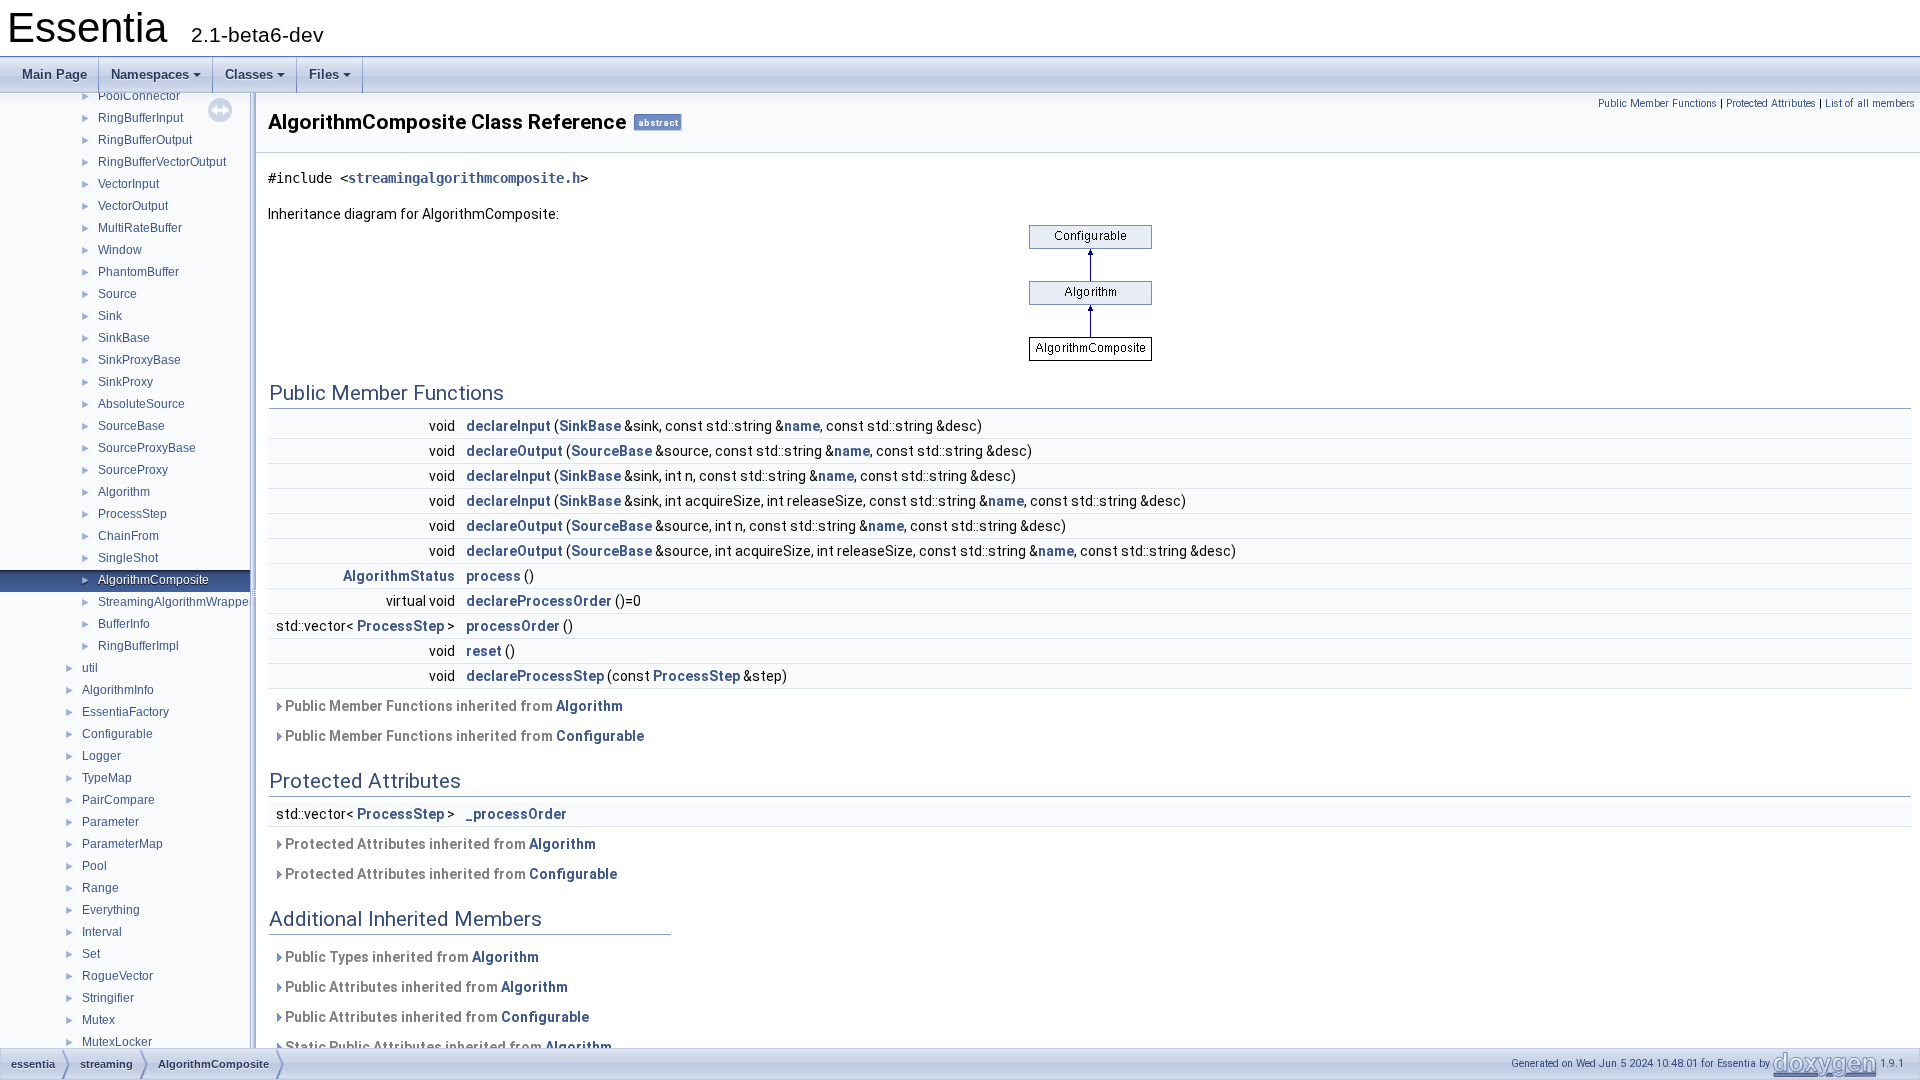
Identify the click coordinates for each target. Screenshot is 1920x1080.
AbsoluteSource (141, 404)
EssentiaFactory (125, 712)
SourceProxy (133, 470)
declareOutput (514, 451)
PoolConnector (139, 96)
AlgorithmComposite (153, 580)
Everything (111, 910)
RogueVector (117, 976)
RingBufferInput (140, 118)
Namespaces (150, 74)
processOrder (513, 626)
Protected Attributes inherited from (439, 844)
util (90, 668)
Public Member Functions (1657, 103)
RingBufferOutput (145, 140)
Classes (249, 74)
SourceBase (131, 426)
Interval (102, 932)
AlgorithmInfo (118, 690)
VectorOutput (133, 206)
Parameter (110, 822)
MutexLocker (117, 1042)
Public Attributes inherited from (425, 987)
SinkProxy (125, 382)
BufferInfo (124, 624)
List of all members (1870, 103)
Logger (101, 756)
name (802, 426)
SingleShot (128, 558)
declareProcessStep (535, 676)
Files (324, 74)
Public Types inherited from (410, 957)
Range (100, 888)
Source (117, 294)
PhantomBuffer (138, 272)
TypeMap (107, 778)
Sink (110, 316)
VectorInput (128, 184)
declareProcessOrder (539, 601)
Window (120, 250)
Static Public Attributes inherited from (447, 1047)
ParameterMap (122, 844)
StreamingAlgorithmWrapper (175, 602)
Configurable (117, 734)
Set (91, 954)
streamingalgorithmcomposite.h (464, 178)
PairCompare (118, 800)
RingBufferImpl (138, 646)
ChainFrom (128, 536)
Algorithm (124, 492)
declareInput (508, 426)
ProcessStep (132, 514)
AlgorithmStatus (399, 576)
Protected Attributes (1771, 103)
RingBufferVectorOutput (162, 162)
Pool (94, 866)
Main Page (54, 74)
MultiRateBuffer (140, 228)
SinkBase (124, 338)
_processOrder (516, 814)
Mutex (98, 1020)
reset (484, 651)
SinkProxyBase (139, 360)
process (493, 576)
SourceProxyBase (147, 448)
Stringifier (108, 998)
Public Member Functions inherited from (452, 706)
